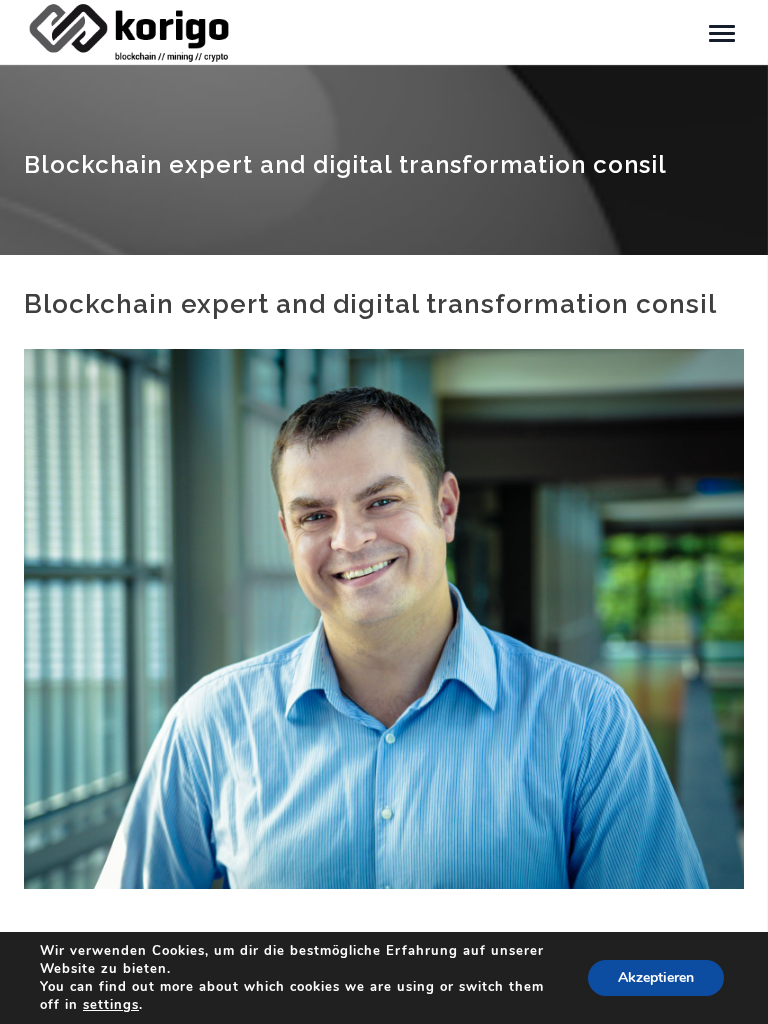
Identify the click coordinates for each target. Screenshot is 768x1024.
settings (111, 1005)
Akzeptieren (656, 977)
